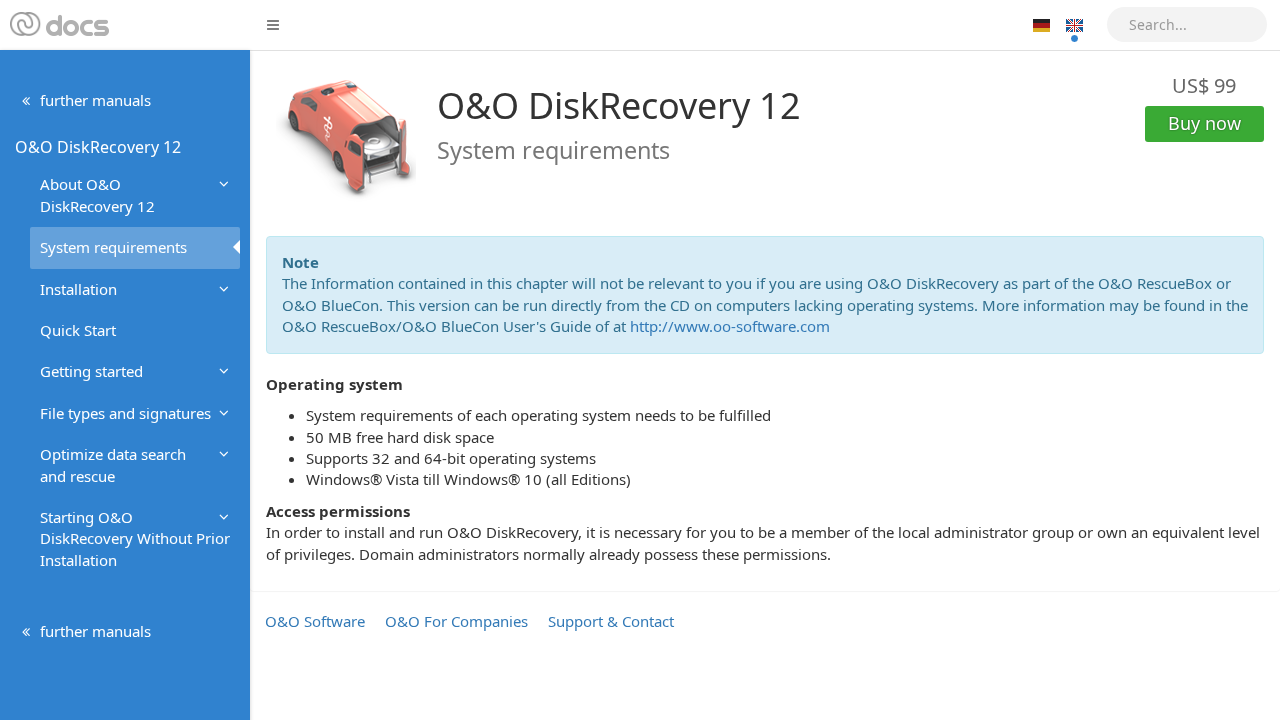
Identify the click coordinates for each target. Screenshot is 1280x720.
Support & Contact (611, 621)
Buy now (1204, 123)
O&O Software (315, 621)
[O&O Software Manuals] (57, 25)
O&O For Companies (456, 621)
